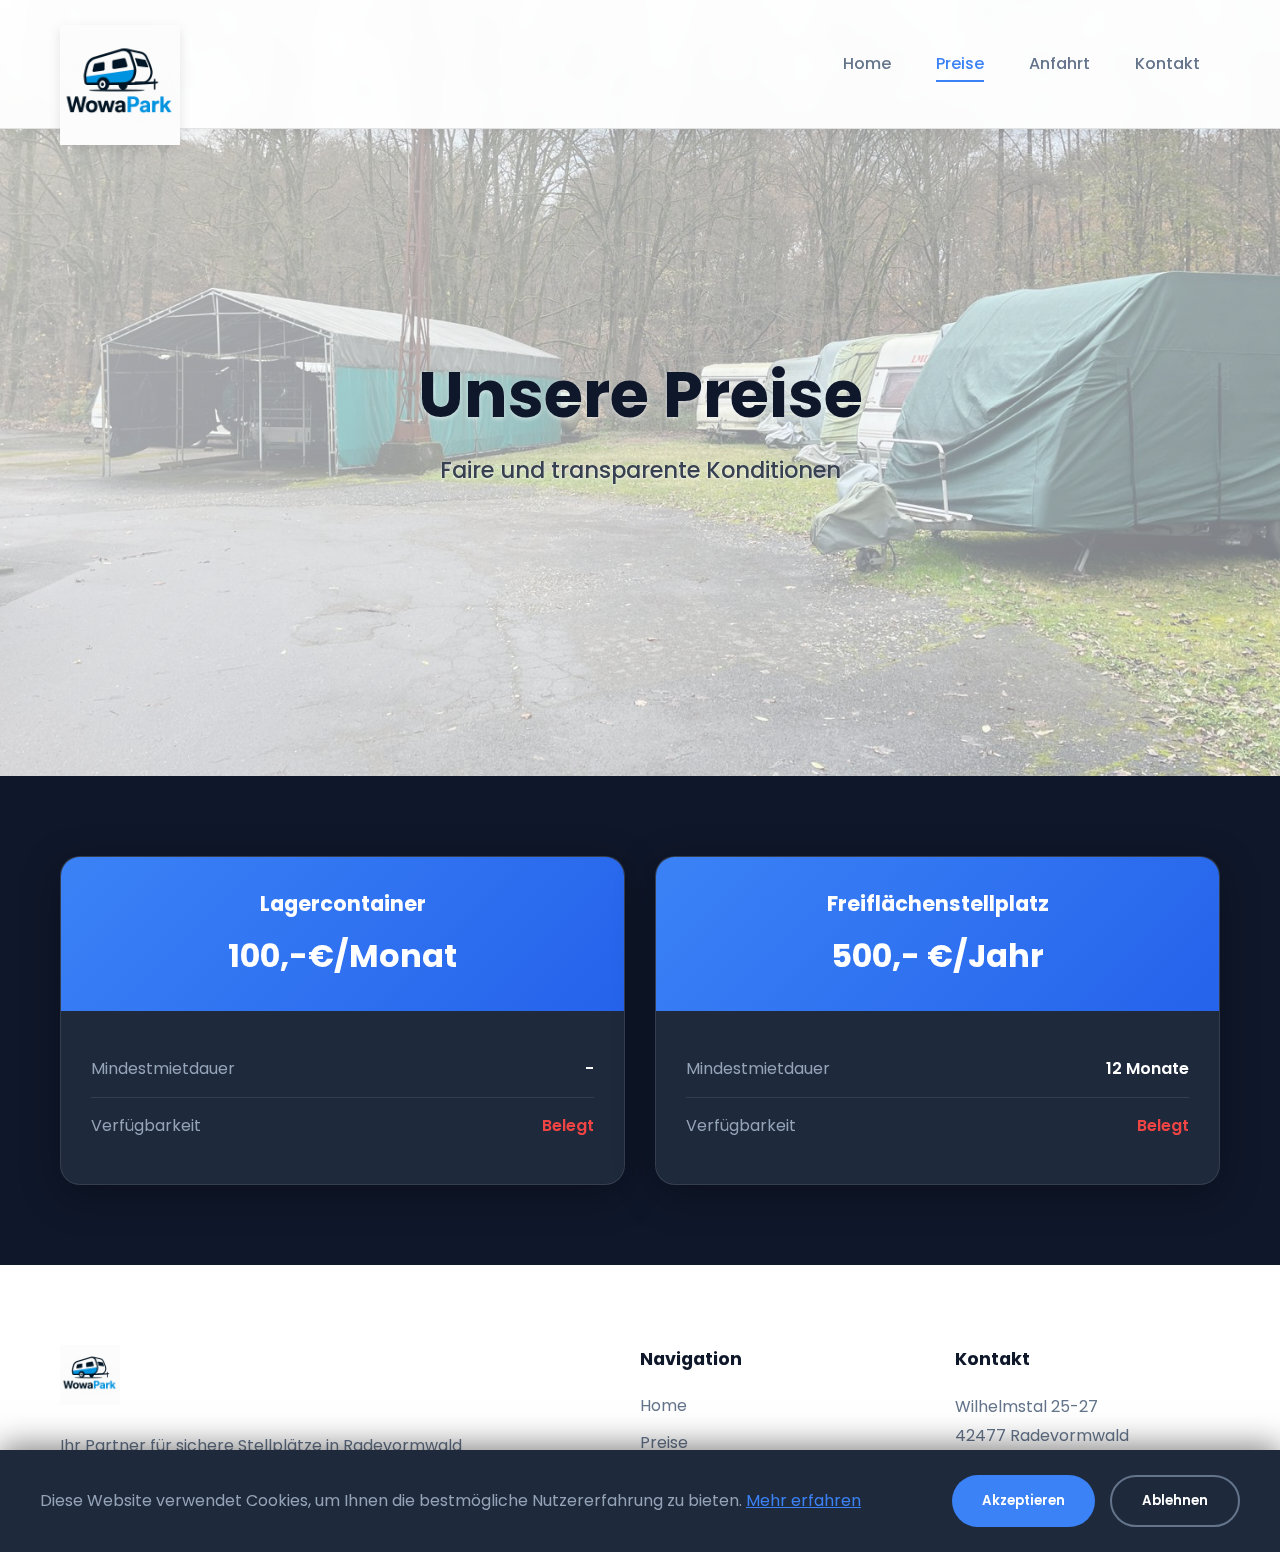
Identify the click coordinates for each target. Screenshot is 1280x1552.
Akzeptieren (1023, 1500)
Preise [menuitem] (960, 63)
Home (663, 1405)
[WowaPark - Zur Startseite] (120, 64)
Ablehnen (1175, 1500)
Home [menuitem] (867, 63)
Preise (664, 1442)
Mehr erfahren (803, 1500)
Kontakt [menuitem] (1167, 63)
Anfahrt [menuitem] (1059, 63)
